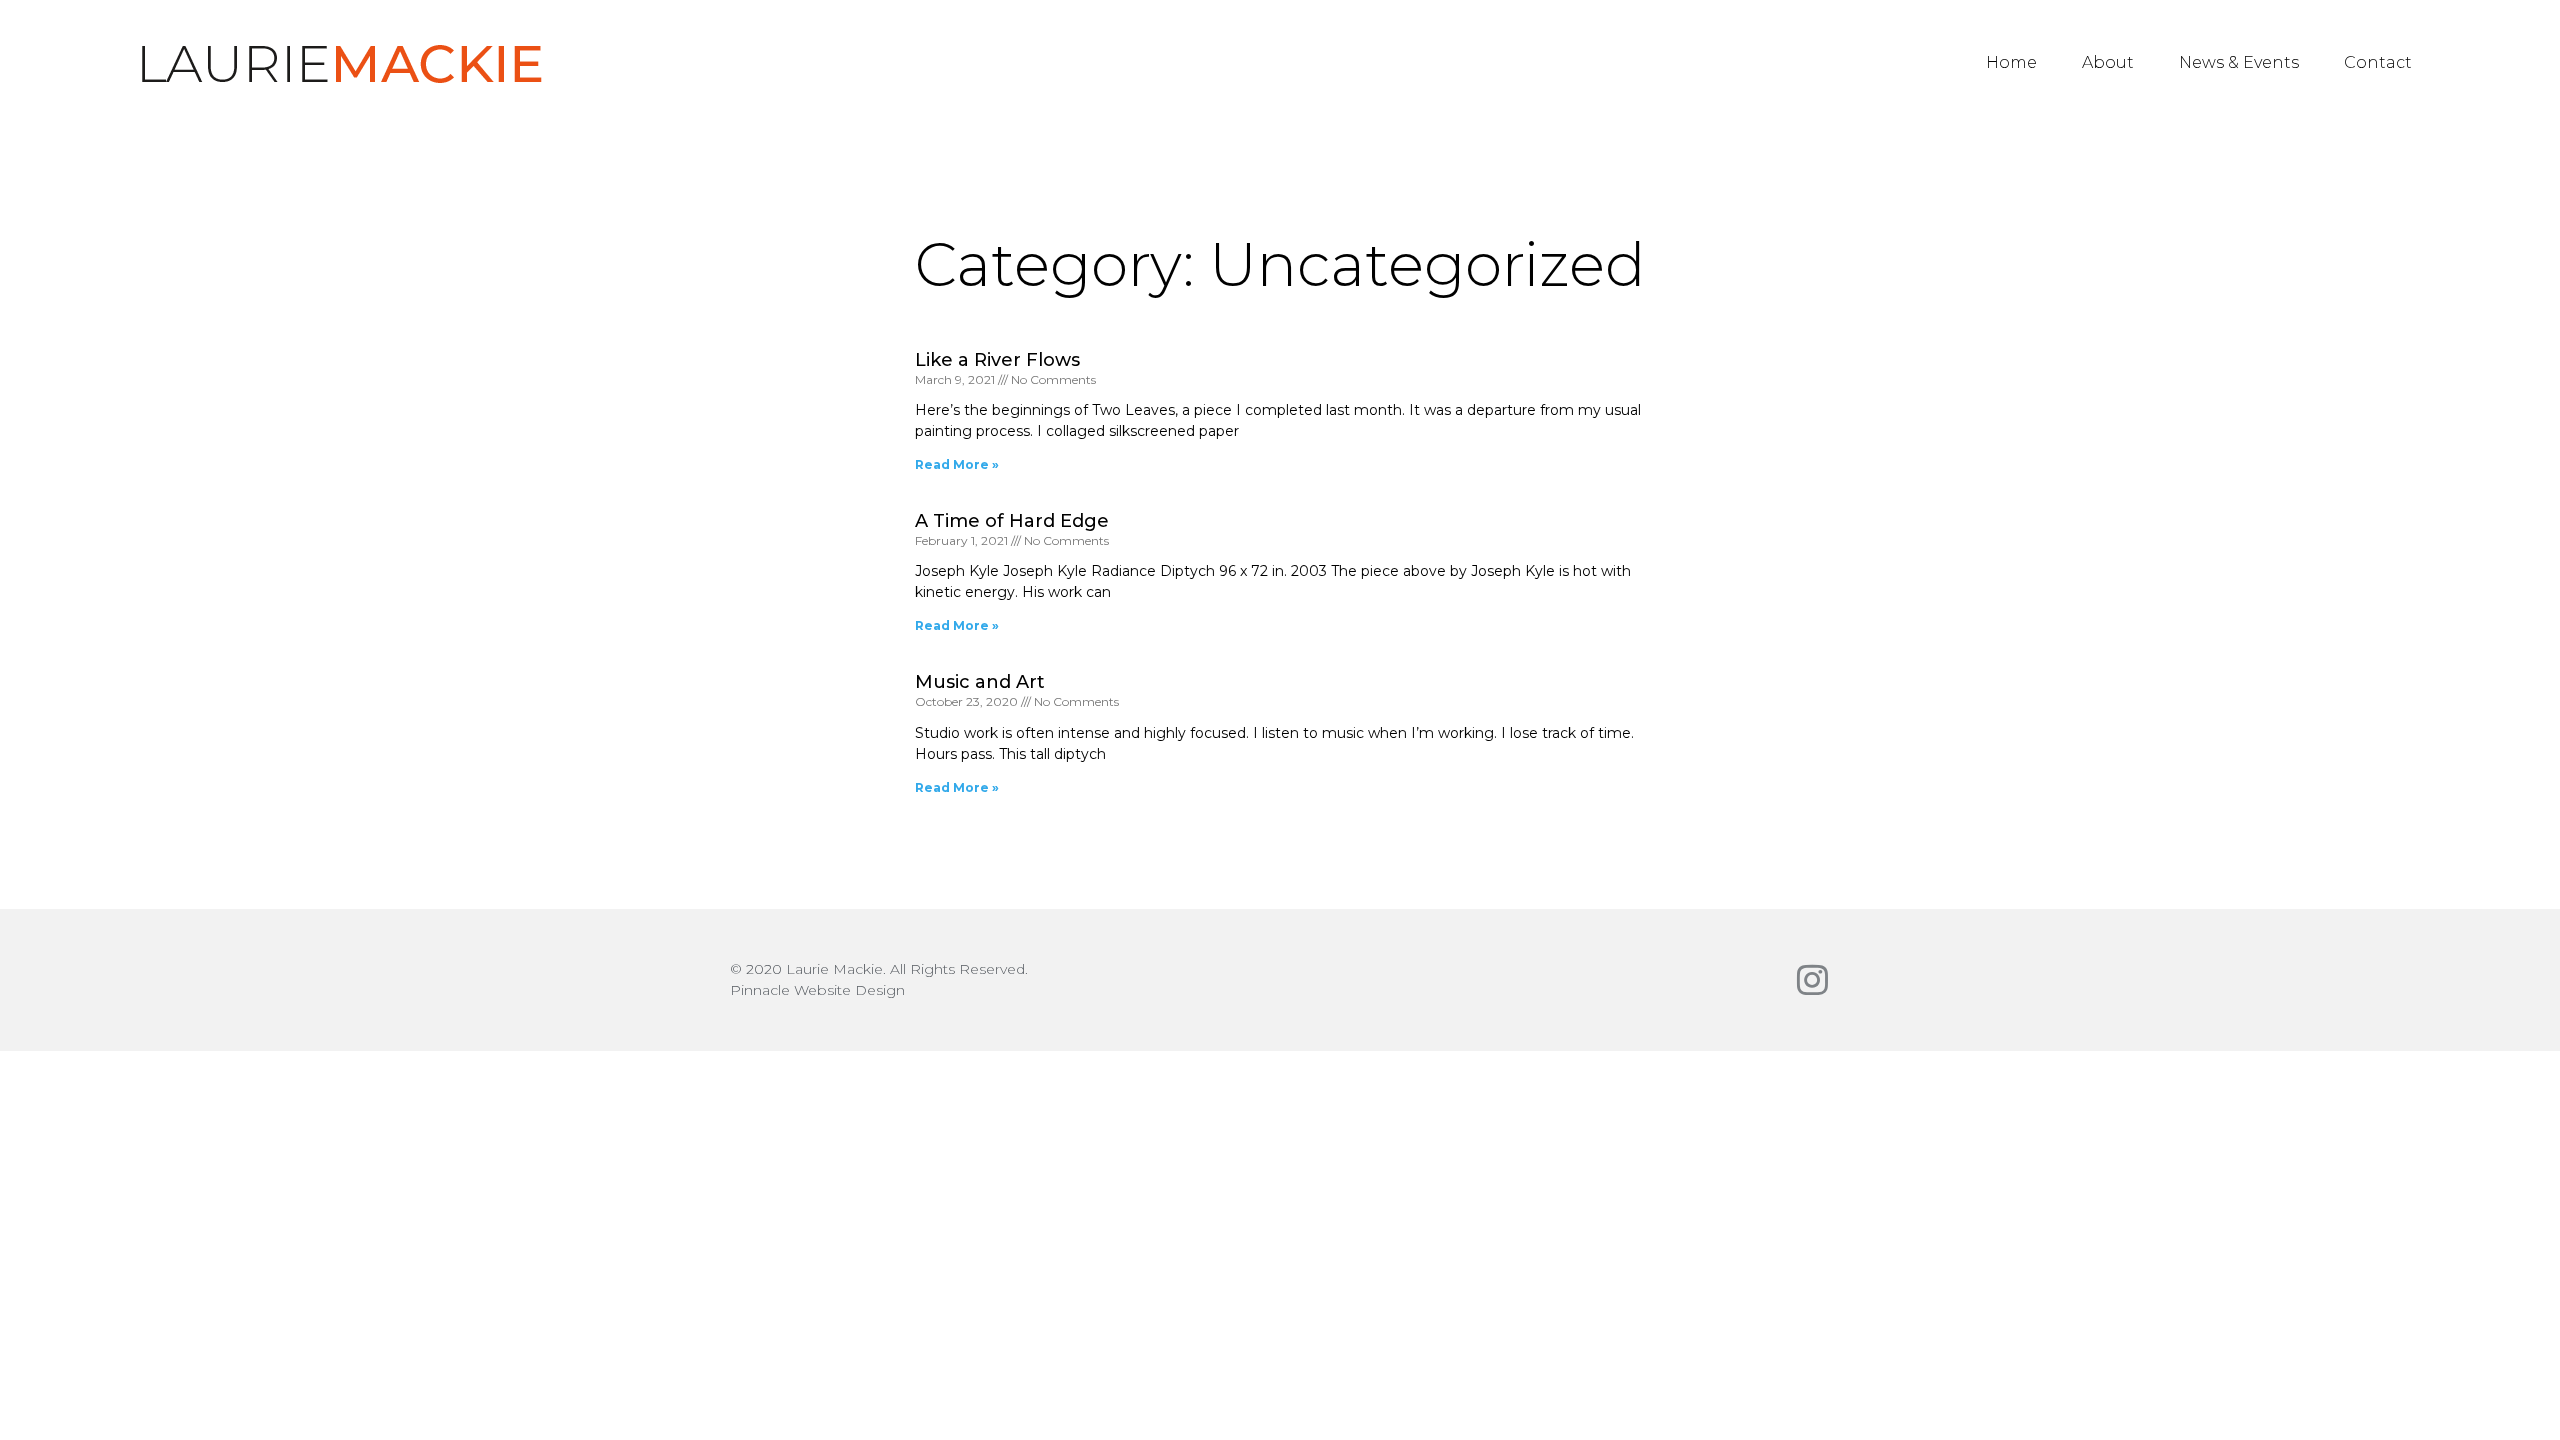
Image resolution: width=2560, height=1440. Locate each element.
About (2108, 62)
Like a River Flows (997, 360)
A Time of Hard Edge (1012, 521)
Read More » (957, 464)
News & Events (2239, 62)
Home (2011, 62)
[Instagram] (1812, 979)
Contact (2378, 62)
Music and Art (980, 682)
